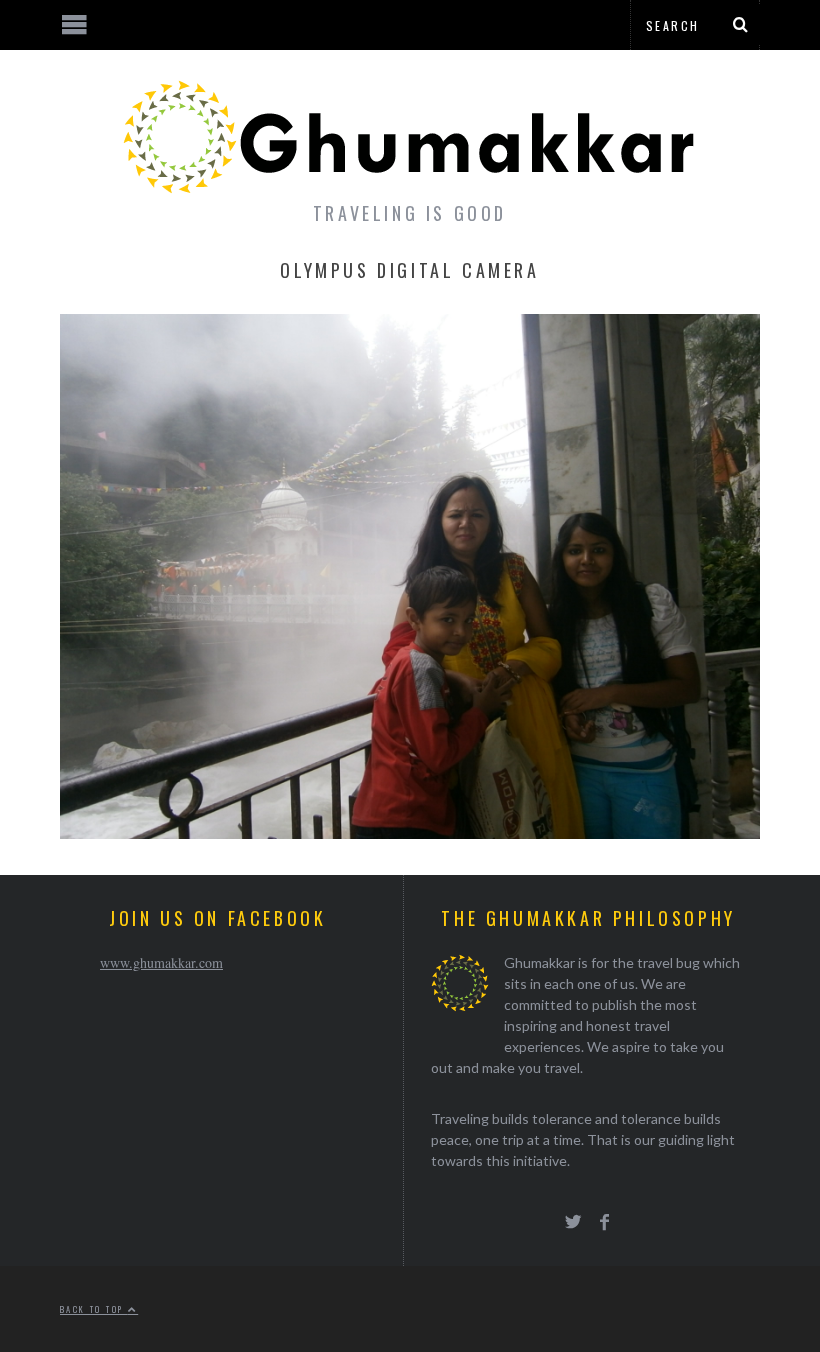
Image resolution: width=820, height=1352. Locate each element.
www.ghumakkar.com (161, 962)
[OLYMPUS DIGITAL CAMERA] (410, 832)
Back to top (94, 1309)
